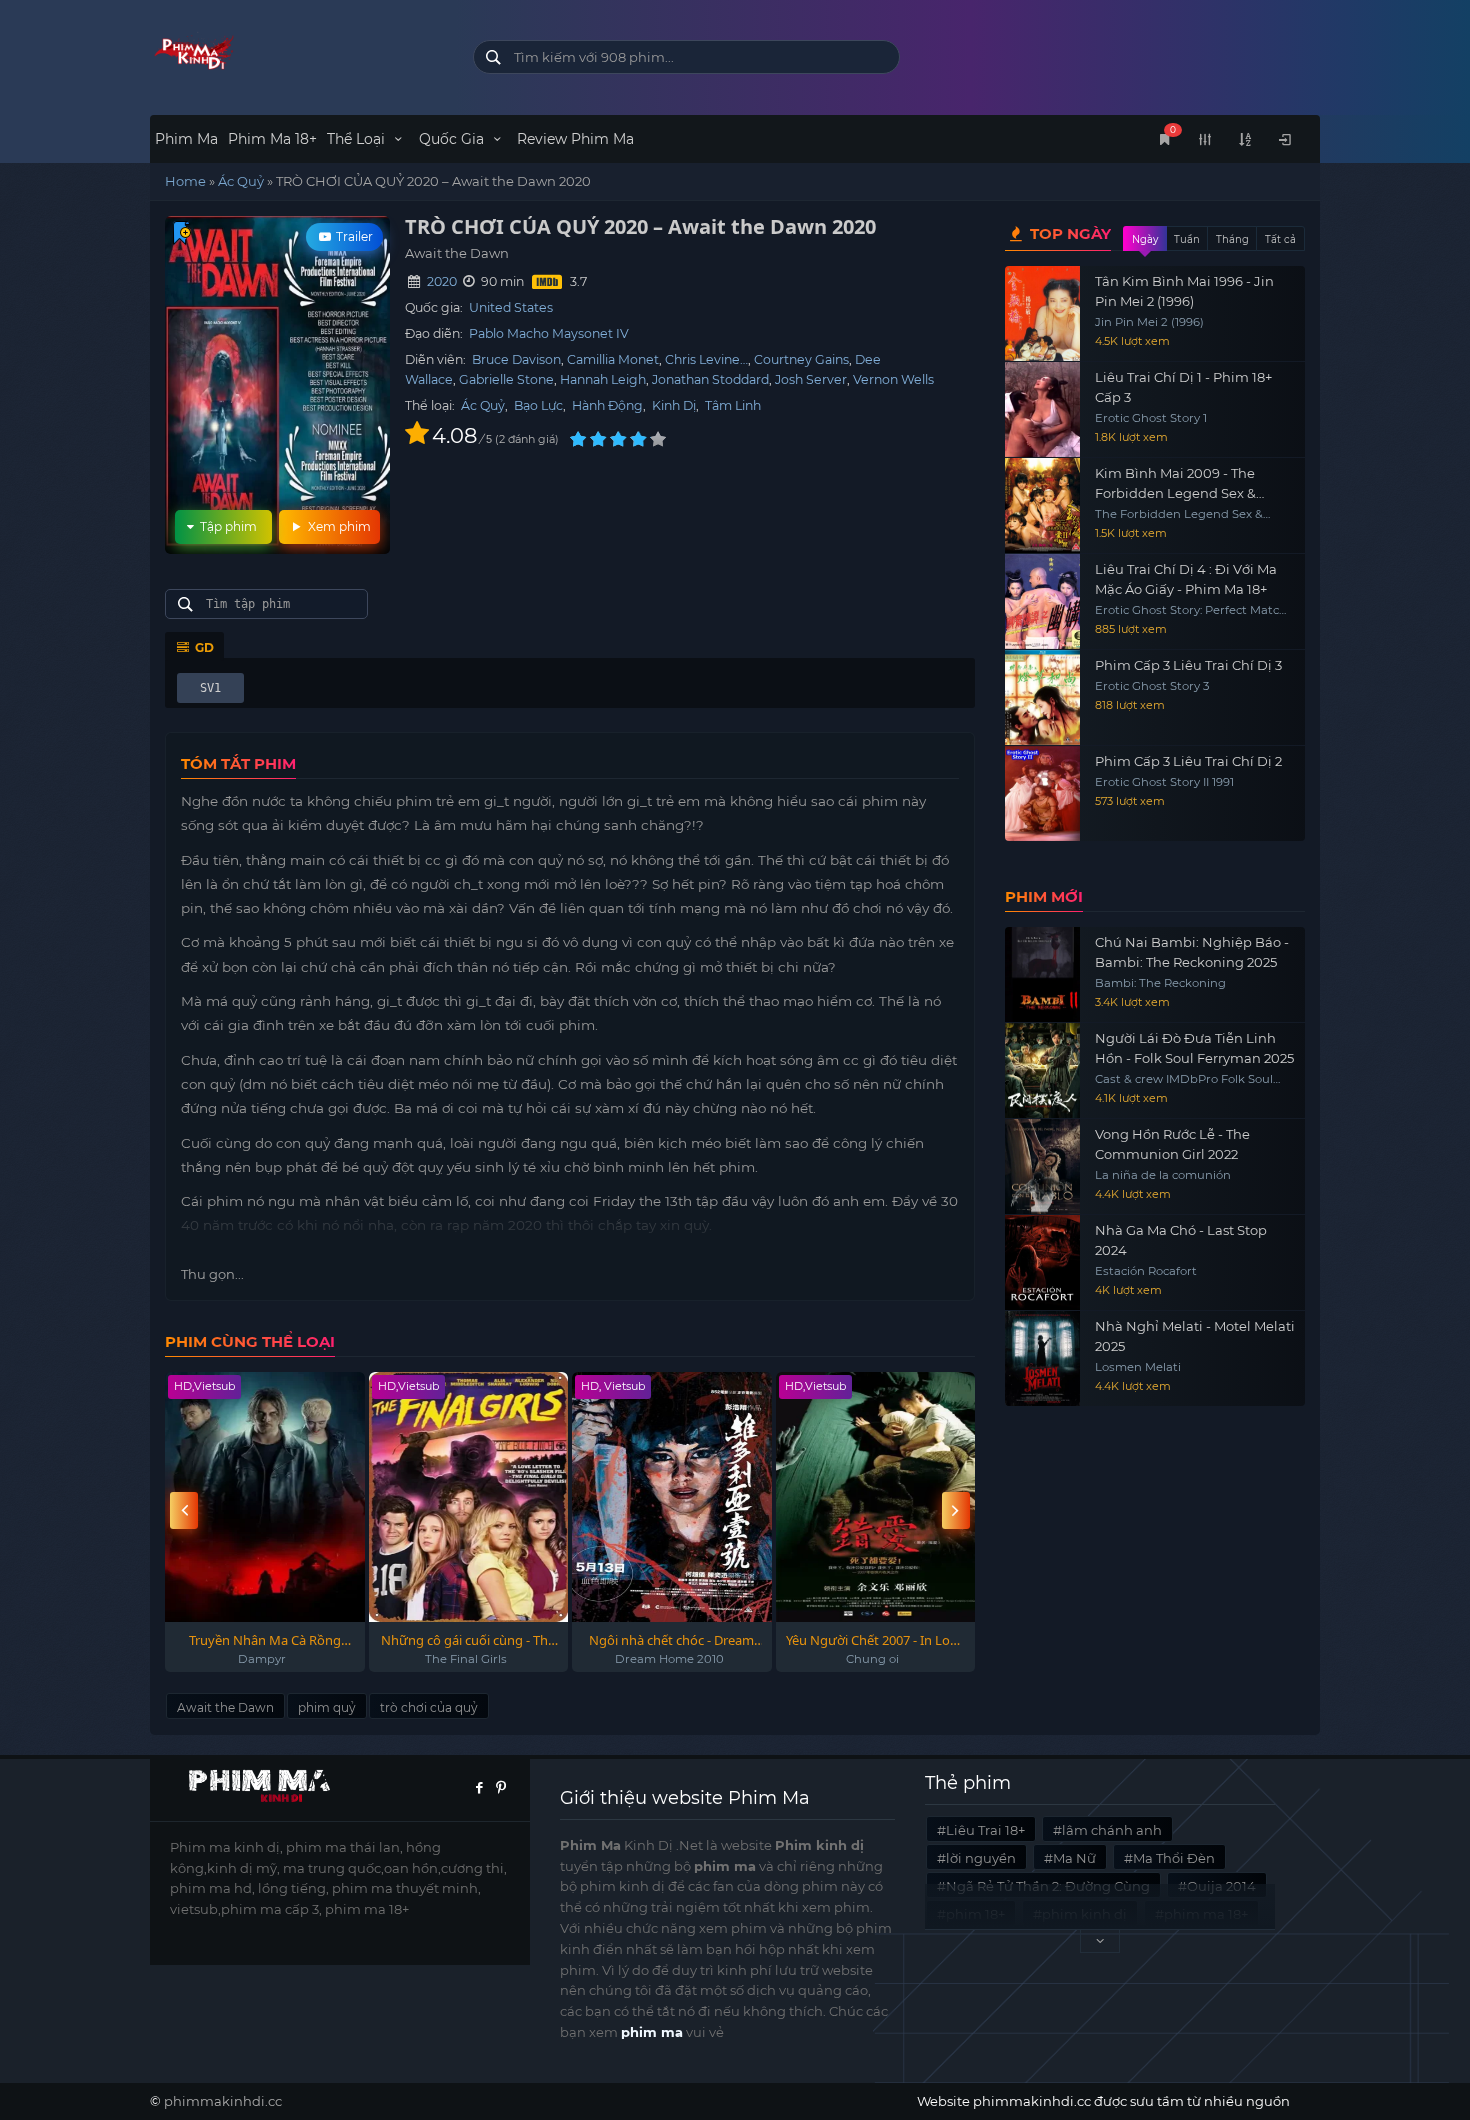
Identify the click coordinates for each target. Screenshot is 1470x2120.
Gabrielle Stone (506, 379)
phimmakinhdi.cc (223, 2101)
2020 (442, 281)
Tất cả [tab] (1280, 239)
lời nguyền (981, 1858)
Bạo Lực (538, 405)
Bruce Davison (516, 359)
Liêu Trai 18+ (985, 1830)
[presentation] (184, 1510)
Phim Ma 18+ (272, 139)
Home (185, 181)
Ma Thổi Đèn (1174, 1858)
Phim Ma (186, 139)
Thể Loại (358, 139)
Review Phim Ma (575, 139)
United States (511, 307)
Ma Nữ (1074, 1858)
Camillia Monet (613, 359)
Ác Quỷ (241, 181)
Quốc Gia (453, 139)
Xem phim (338, 526)
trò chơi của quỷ (429, 1707)
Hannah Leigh (603, 379)
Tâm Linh (733, 405)
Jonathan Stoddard (710, 379)
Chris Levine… (706, 359)
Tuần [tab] (1187, 239)
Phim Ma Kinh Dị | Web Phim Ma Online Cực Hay (296, 52)
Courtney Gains (801, 359)
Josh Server (811, 379)
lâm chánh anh (1112, 1830)
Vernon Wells (893, 379)
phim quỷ (327, 1707)
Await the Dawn (225, 1707)
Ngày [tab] (1145, 239)
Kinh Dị (674, 405)
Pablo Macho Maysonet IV (549, 333)
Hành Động (607, 405)
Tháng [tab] (1232, 239)
